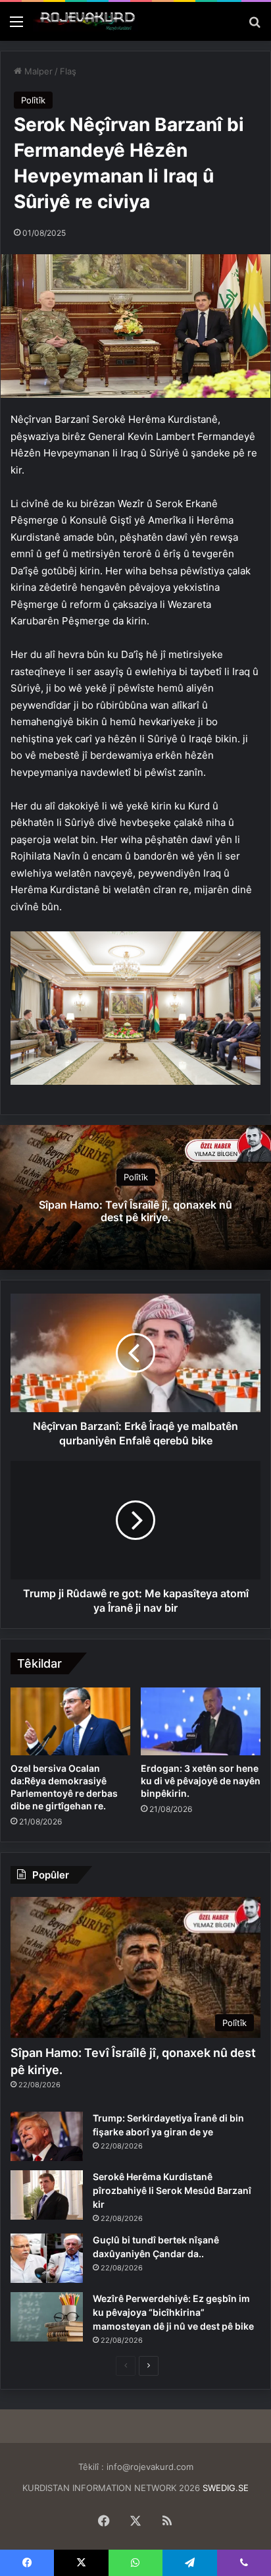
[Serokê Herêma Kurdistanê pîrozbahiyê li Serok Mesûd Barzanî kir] (47, 2195)
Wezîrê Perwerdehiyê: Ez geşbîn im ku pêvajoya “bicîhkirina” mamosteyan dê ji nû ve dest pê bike (173, 2312)
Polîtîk (33, 100)
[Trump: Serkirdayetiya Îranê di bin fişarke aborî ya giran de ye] (47, 2136)
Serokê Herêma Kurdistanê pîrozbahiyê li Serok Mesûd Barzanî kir (172, 2190)
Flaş (68, 71)
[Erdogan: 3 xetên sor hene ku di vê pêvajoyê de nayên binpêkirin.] (201, 1721)
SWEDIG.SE (226, 2488)
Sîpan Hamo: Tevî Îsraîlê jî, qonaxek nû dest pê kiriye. (135, 1211)
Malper (37, 71)
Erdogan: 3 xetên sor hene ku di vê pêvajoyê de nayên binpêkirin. (201, 1781)
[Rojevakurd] (86, 21)
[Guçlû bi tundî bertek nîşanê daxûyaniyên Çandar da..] (47, 2258)
